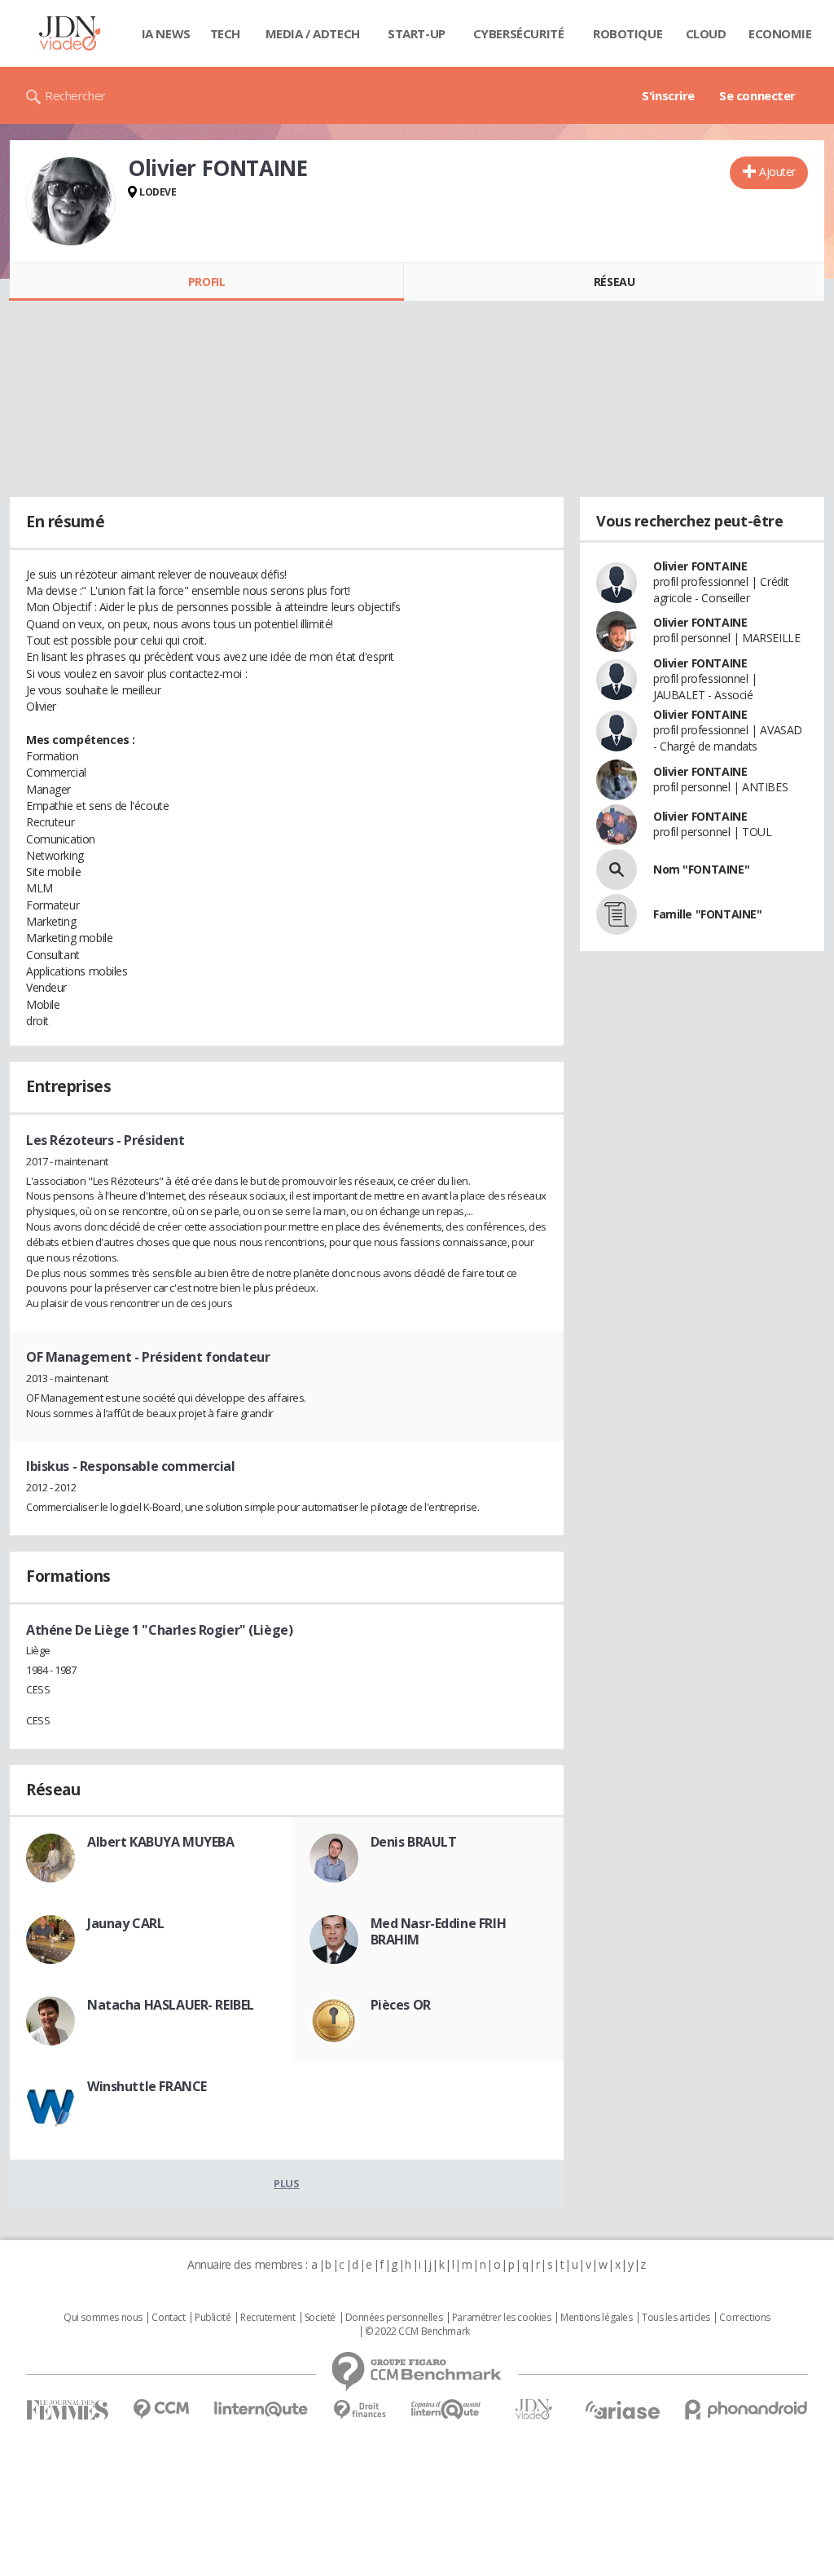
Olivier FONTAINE (700, 566)
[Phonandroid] (746, 2409)
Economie (780, 33)
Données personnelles (394, 2318)
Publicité (213, 2318)
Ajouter (777, 172)
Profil (206, 282)
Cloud (706, 33)
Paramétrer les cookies (502, 2318)
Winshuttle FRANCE (147, 2086)
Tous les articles (676, 2318)
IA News (166, 33)
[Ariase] (622, 2410)
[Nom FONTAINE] (617, 870)
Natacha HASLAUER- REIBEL (171, 2005)
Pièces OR (401, 2005)
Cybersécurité (519, 33)
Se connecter (757, 95)
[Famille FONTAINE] (617, 914)
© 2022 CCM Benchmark (417, 2332)
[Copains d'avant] (447, 2409)
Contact (168, 2318)
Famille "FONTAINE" (707, 914)
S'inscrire (668, 95)
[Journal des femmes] (67, 2410)
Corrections (744, 2318)
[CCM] (161, 2409)
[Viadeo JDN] (533, 2409)
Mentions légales (596, 2318)
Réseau (614, 282)
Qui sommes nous (103, 2318)
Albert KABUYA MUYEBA (161, 1842)
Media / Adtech (313, 33)
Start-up (417, 33)
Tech (225, 33)
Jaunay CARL (125, 1923)
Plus (286, 2183)
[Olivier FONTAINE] (71, 201)
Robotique (628, 33)
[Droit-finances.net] (360, 2410)
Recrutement (268, 2318)
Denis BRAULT (414, 1842)
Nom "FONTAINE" (701, 869)
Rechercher (75, 95)
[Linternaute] (261, 2409)
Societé (320, 2318)
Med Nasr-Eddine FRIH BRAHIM (439, 1931)
